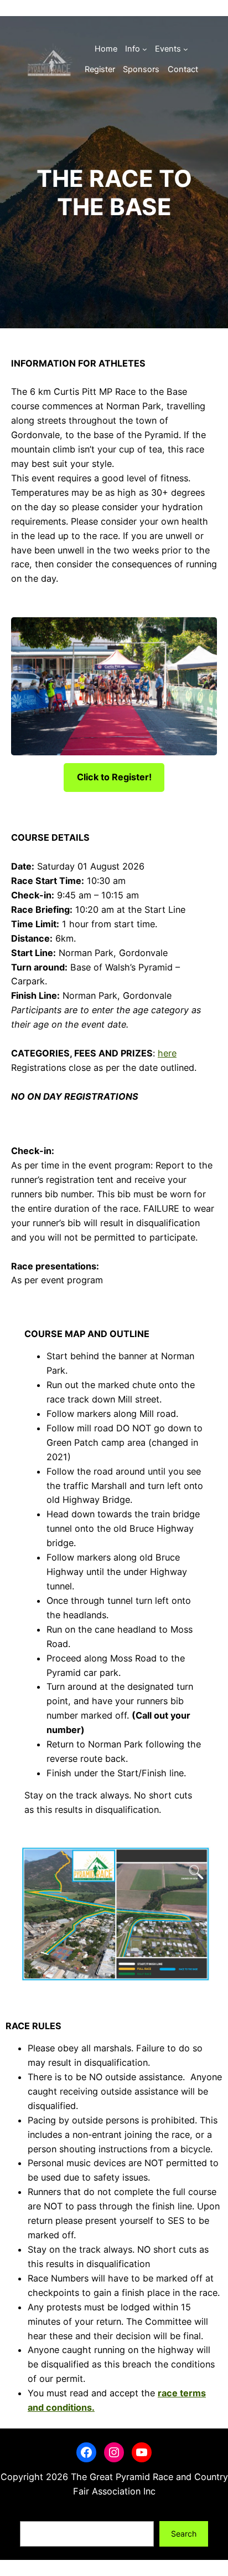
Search (33, 2514)
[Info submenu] (145, 49)
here (167, 1053)
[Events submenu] (186, 49)
